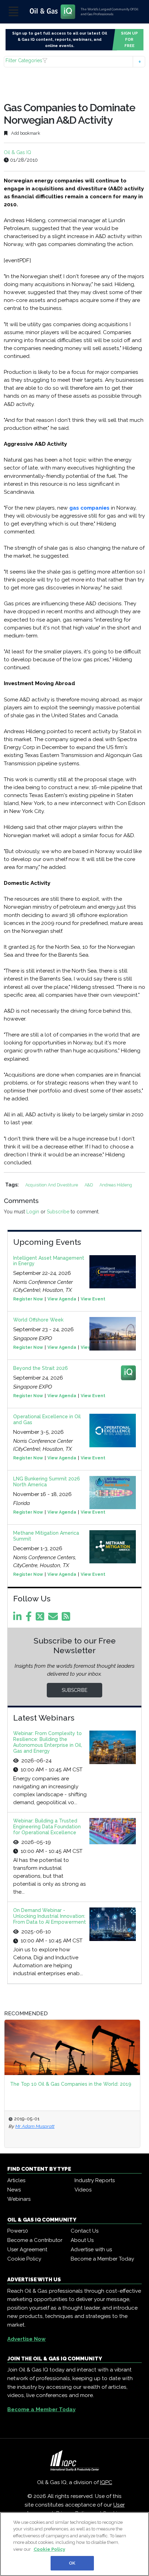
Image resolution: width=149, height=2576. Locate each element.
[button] (75, 62)
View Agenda (62, 1299)
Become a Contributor (35, 2240)
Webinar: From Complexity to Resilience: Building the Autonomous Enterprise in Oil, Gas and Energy (48, 1742)
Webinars (19, 2199)
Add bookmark (25, 133)
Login (33, 1212)
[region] (74, 2544)
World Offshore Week (38, 1320)
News (14, 2190)
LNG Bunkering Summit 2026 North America (47, 1482)
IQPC (106, 2482)
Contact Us (85, 2231)
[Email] (54, 1618)
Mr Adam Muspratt (35, 2126)
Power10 (18, 2231)
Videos (83, 2190)
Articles (16, 2180)
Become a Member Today (102, 2259)
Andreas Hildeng (116, 1185)
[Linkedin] (19, 1618)
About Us (82, 2240)
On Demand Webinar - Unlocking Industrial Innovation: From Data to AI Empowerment (50, 1916)
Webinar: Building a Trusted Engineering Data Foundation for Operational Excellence (47, 1827)
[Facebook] (30, 1618)
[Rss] (67, 1618)
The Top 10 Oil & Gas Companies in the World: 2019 (71, 2084)
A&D (89, 1185)
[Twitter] (41, 1618)
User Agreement (27, 2250)
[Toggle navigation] (14, 12)
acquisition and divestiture (52, 1185)
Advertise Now (27, 2339)
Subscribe (58, 1212)
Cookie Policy (24, 2259)
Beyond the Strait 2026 (41, 1368)
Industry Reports (95, 2180)
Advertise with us (91, 2250)
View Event (93, 1299)
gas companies (89, 508)
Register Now (28, 1299)
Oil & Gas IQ (17, 152)
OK (72, 2563)
